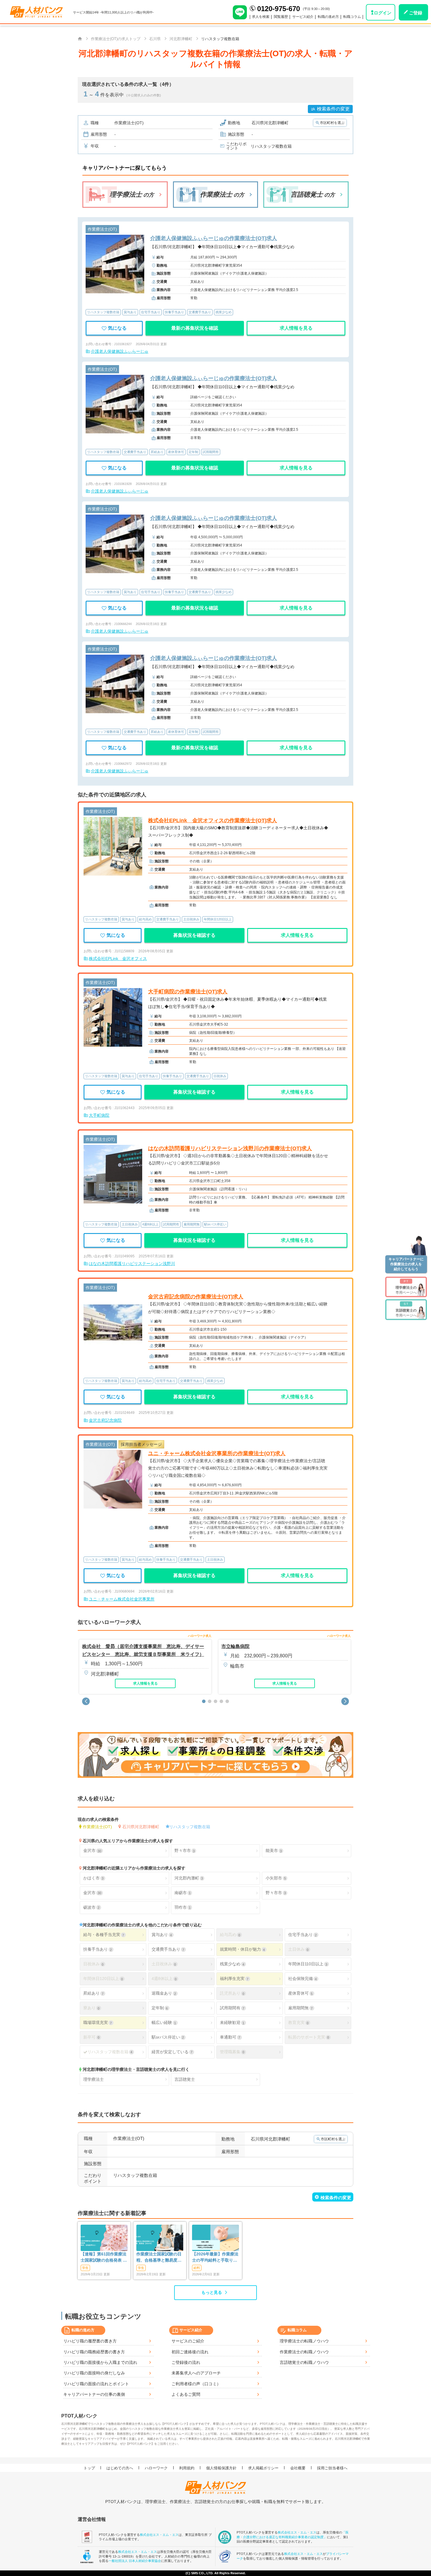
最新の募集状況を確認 (195, 328)
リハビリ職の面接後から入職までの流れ (100, 2362)
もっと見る (212, 2292)
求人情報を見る (296, 328)
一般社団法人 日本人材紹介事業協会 (135, 2561)
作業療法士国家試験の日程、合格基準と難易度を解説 (159, 2257)
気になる (117, 328)
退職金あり (164, 1993)
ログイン (383, 13)
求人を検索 (261, 17)
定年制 (160, 2008)
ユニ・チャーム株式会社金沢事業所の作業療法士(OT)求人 (217, 1453)
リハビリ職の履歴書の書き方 (90, 2341)
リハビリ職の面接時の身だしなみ (94, 2373)
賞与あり (162, 1935)
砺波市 (91, 1907)
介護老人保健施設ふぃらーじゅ (120, 351)
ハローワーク (156, 2468)
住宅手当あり (302, 1935)
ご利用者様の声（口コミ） (196, 2384)
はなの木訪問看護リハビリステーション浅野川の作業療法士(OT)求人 (230, 1148)
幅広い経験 (164, 2022)
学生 (85, 2268)
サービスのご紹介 (188, 2341)
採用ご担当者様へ (332, 2468)
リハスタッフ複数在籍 (190, 1826)
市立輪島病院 (235, 1646)
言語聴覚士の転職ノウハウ (304, 2362)
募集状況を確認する (194, 935)
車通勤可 (230, 2037)
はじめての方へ (120, 2468)
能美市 (274, 1850)
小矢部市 (276, 1878)
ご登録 (416, 13)
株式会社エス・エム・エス (159, 2535)
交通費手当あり (168, 1949)
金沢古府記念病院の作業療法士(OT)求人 (196, 1297)
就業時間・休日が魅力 (242, 1949)
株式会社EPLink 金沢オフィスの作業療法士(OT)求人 (213, 820)
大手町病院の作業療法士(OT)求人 (188, 992)
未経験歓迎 (232, 2022)
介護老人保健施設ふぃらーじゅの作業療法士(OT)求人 (214, 238)
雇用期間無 (300, 2008)
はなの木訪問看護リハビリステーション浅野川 (132, 1264)
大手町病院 (99, 1115)
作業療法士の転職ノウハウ (304, 2352)
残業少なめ (232, 1964)
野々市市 (185, 1850)
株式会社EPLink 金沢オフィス (118, 958)
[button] (86, 1701)
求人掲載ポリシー (263, 2468)
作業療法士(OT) (97, 1826)
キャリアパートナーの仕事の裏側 (94, 2394)
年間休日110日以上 (308, 1964)
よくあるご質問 (186, 2394)
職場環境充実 (97, 2022)
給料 (197, 2268)
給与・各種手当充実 (104, 1935)
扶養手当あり (97, 1949)
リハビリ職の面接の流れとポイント (96, 2384)
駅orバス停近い (168, 2037)
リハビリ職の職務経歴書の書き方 (94, 2352)
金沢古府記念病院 (105, 1420)
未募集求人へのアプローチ (196, 2373)
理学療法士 (94, 2079)
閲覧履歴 (281, 17)
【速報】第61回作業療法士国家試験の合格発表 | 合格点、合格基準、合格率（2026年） (103, 2257)
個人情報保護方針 (221, 2468)
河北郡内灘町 (189, 1878)
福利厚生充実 (234, 1979)
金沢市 (92, 1850)
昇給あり (93, 1993)
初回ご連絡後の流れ (190, 2352)
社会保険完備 (302, 1979)
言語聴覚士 (185, 2079)
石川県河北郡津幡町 (141, 1826)
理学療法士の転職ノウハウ (304, 2341)
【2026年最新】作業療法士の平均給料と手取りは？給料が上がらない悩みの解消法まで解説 (215, 2257)
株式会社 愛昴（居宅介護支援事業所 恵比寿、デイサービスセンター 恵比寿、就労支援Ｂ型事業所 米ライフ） (143, 1650)
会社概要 (298, 2468)
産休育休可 (300, 1993)
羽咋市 (183, 1907)
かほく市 (93, 1878)
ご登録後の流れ (186, 2362)
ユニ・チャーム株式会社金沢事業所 (122, 1599)
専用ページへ (406, 1287)
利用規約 (187, 2468)
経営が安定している (172, 2052)
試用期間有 (232, 2008)
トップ (89, 2468)
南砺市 (183, 1893)
